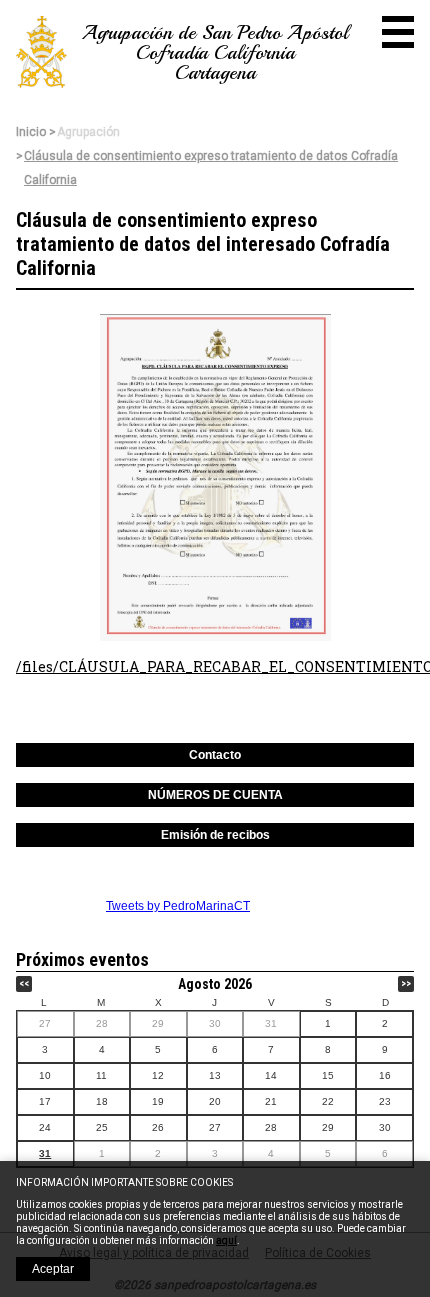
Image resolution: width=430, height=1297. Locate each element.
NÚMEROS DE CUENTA (215, 795)
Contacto (215, 755)
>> (406, 983)
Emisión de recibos (215, 835)
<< (24, 983)
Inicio (31, 132)
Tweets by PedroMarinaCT (178, 906)
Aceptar (53, 1269)
